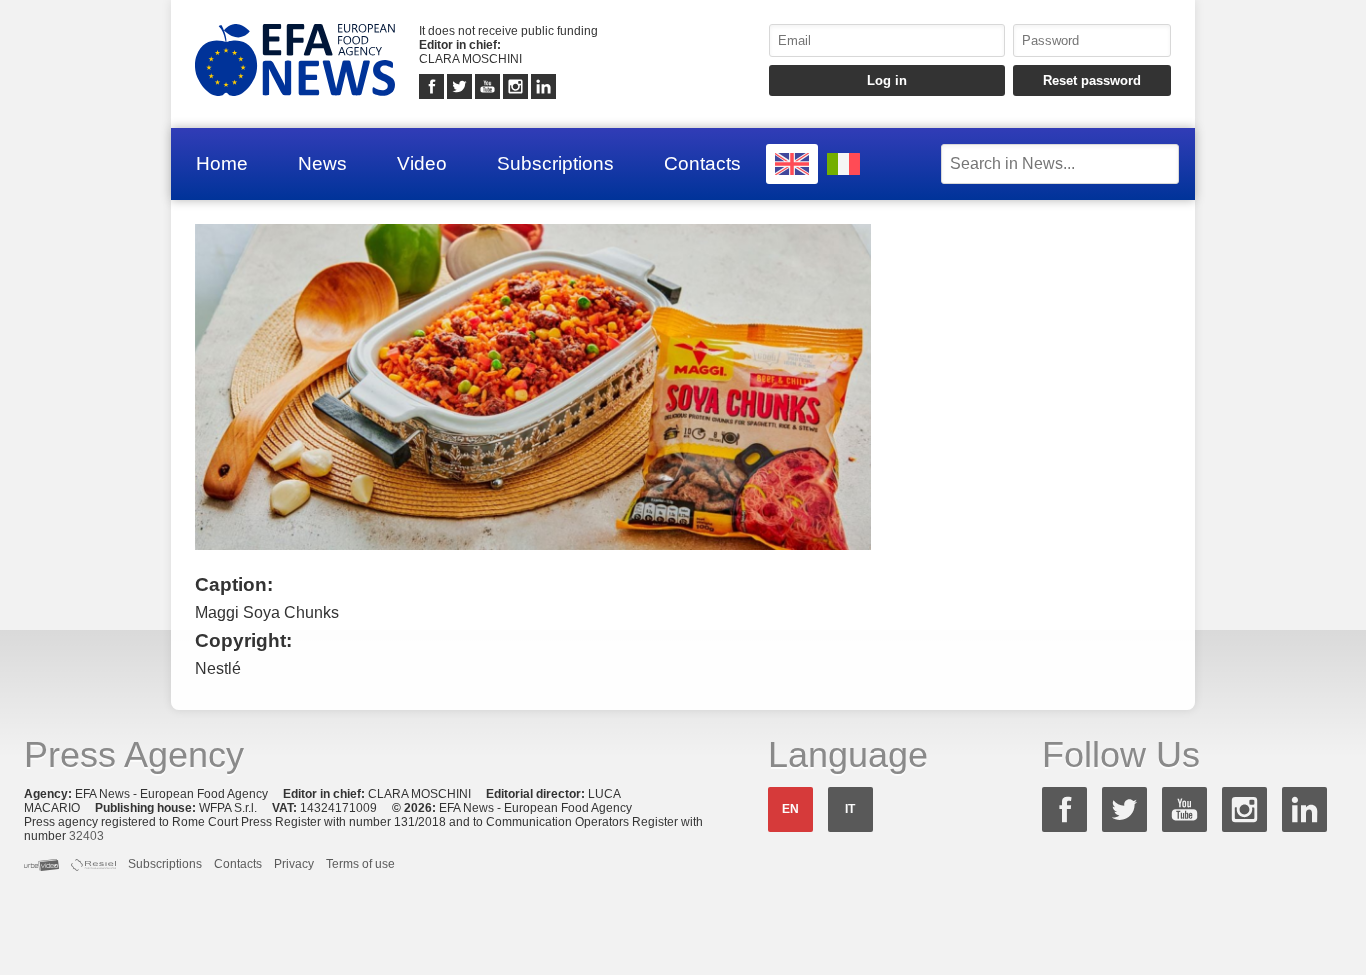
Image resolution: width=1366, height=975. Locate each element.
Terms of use (360, 864)
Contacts (702, 163)
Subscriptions (555, 163)
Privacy (294, 864)
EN (790, 809)
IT (850, 809)
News (322, 163)
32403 (86, 836)
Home (222, 163)
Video (422, 163)
